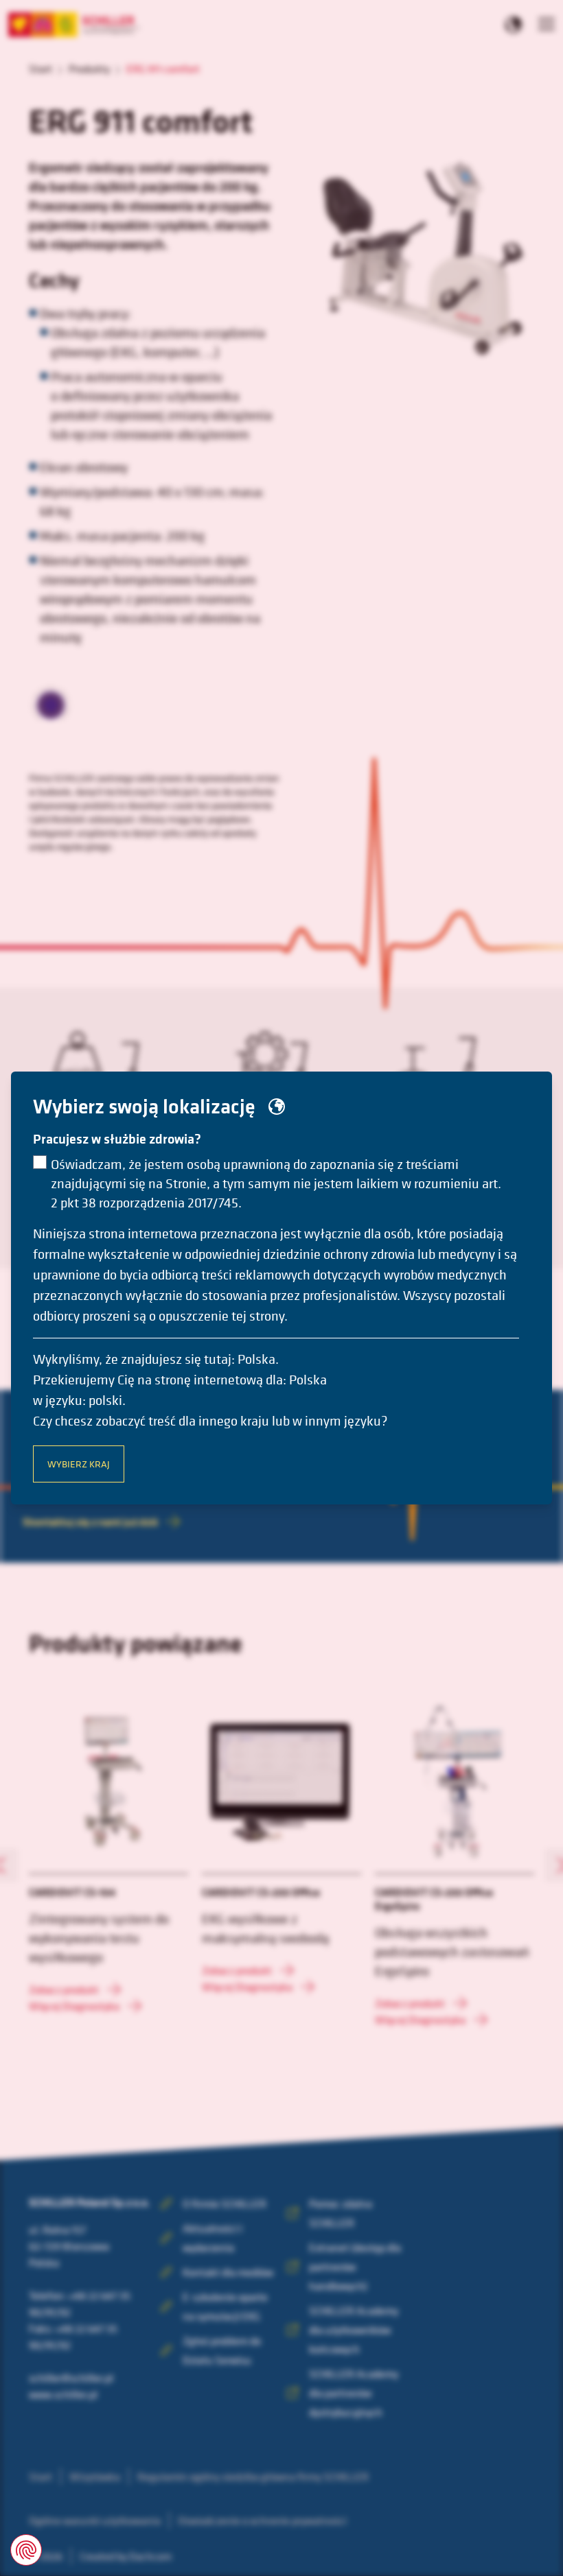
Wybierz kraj (79, 1464)
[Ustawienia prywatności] (26, 2550)
